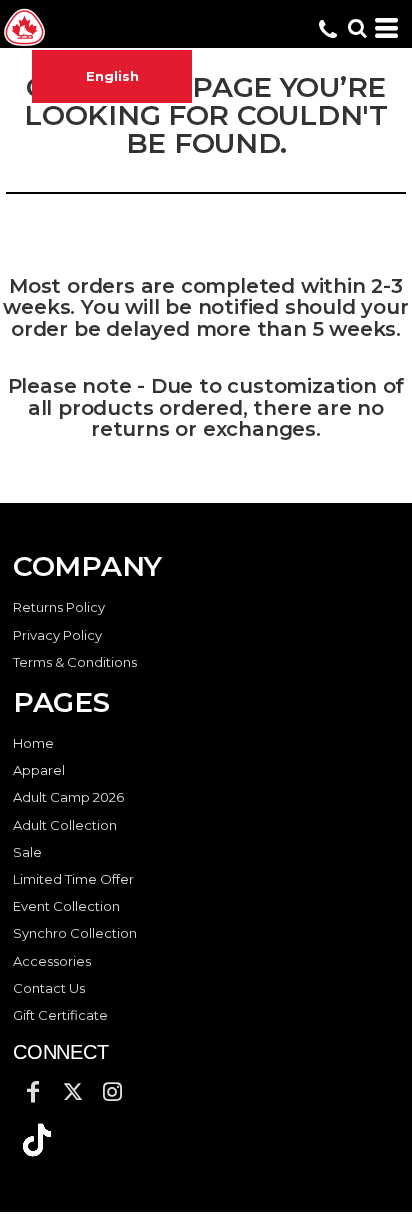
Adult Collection (65, 825)
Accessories (52, 961)
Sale (27, 852)
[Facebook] (33, 1092)
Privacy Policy (57, 635)
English (112, 76)
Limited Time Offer (73, 879)
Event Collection (66, 906)
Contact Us (49, 988)
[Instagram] (113, 1092)
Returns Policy (59, 607)
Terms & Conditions (75, 662)
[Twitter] (73, 1092)
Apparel (39, 770)
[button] (37, 1140)
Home (33, 743)
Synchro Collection (75, 933)
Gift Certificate (60, 1015)
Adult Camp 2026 (68, 797)
